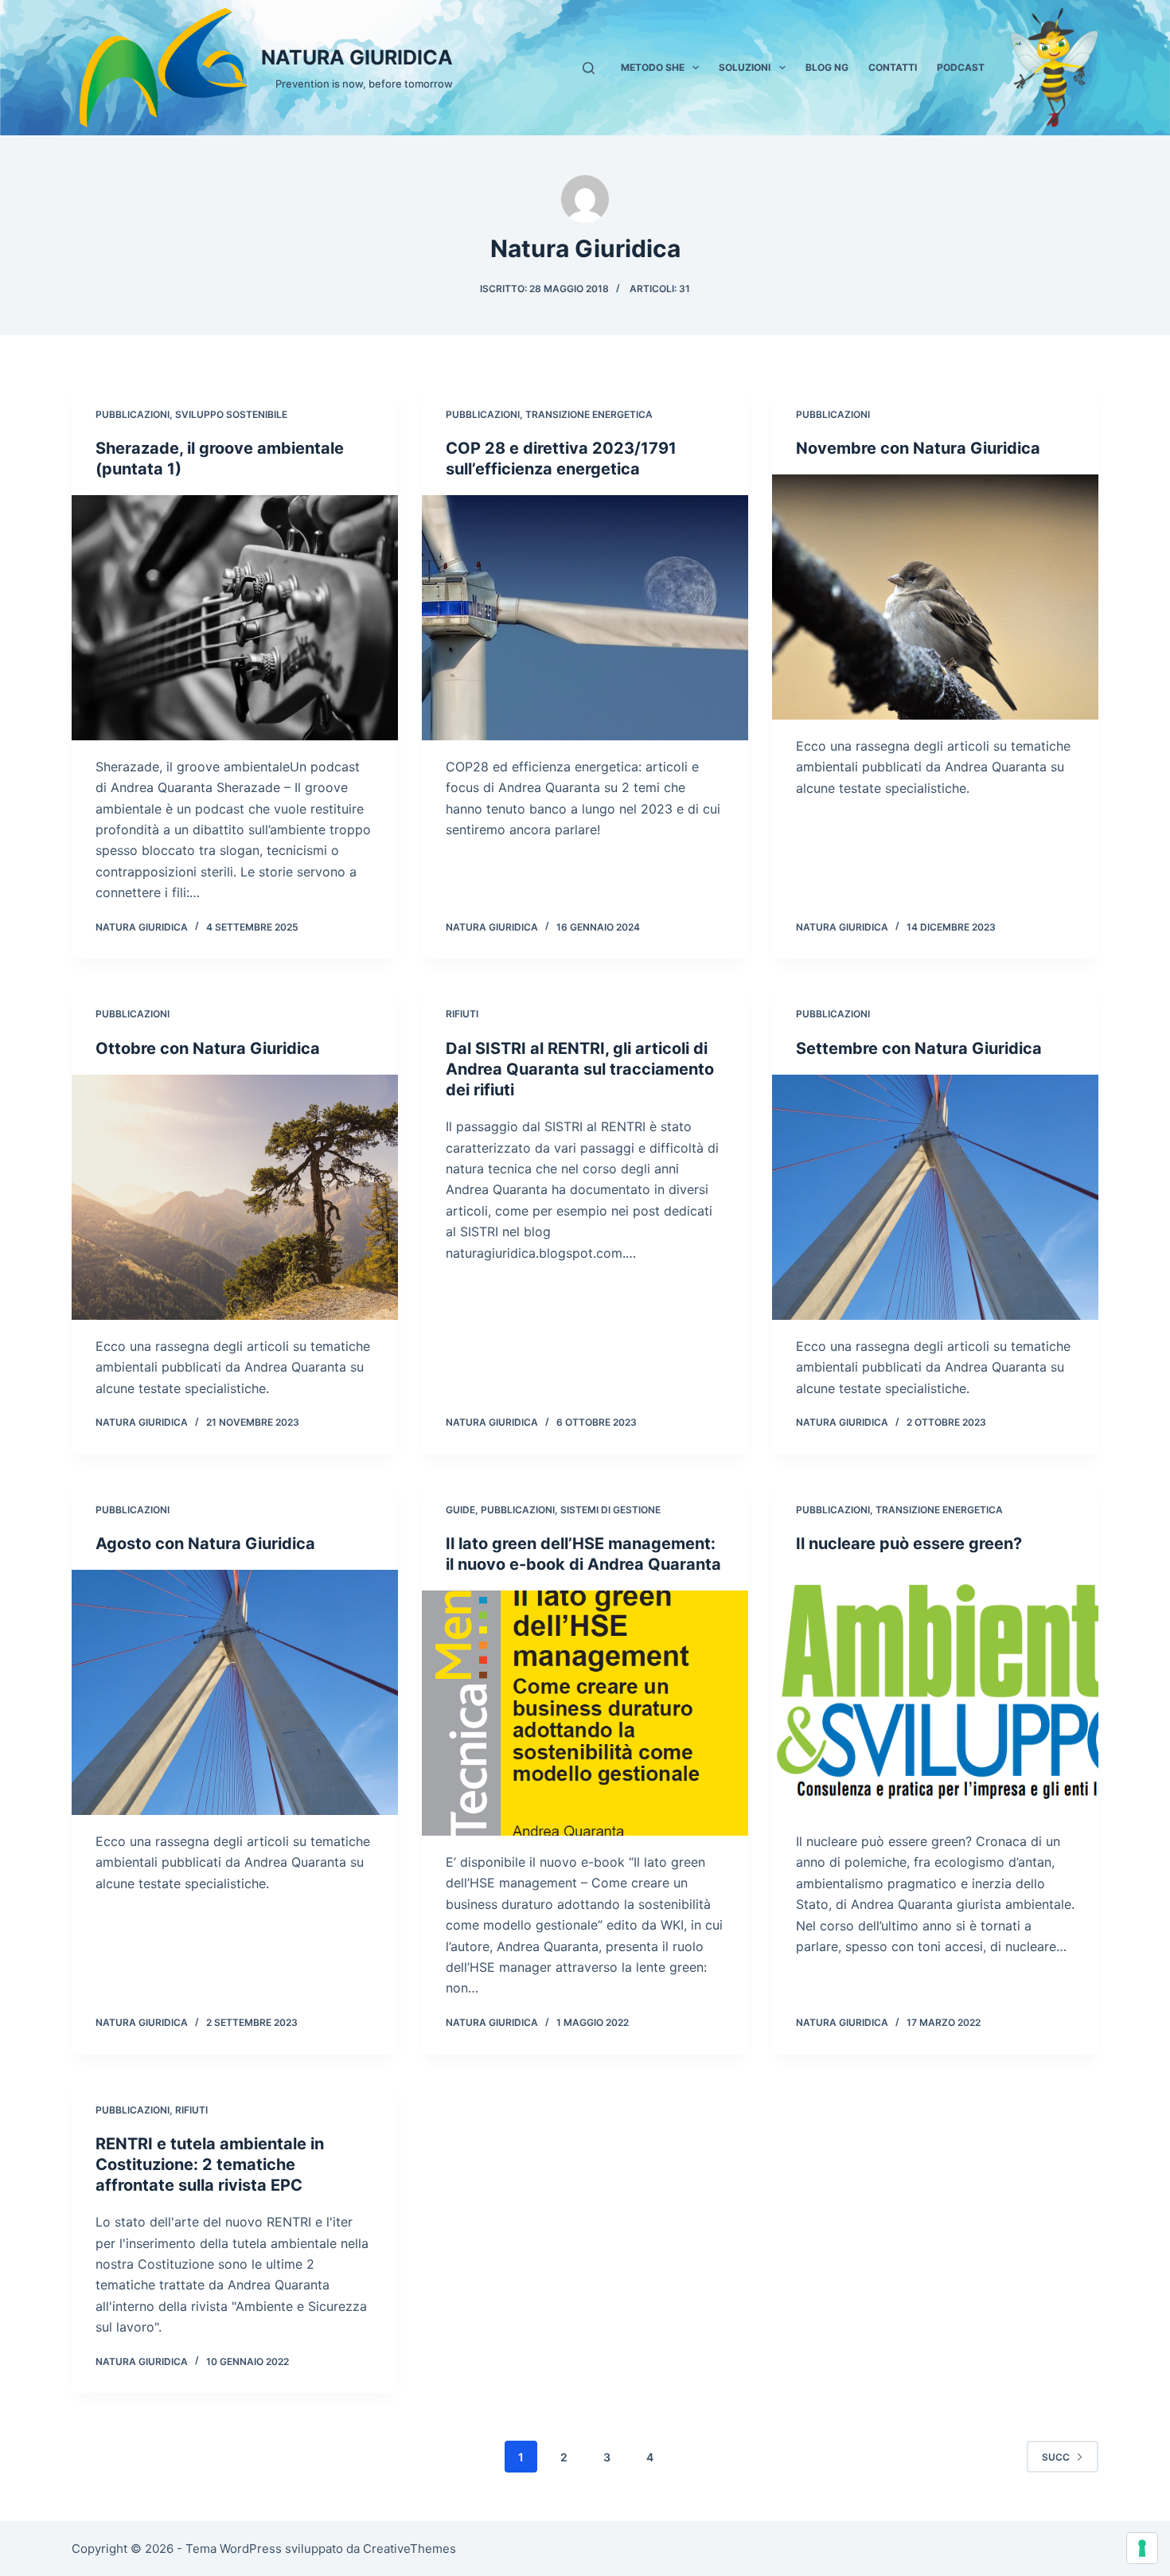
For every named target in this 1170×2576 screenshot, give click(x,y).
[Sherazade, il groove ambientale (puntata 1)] (235, 618)
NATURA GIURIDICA (357, 57)
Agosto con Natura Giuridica (205, 1544)
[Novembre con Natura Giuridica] (935, 597)
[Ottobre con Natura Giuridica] (235, 1197)
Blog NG (827, 67)
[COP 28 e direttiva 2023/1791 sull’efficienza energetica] (585, 618)
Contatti (893, 67)
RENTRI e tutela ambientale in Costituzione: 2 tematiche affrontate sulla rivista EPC (210, 2164)
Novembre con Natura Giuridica (918, 448)
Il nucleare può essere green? (909, 1544)
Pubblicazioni (133, 414)
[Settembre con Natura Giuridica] (935, 1197)
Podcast (961, 67)
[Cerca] (589, 68)
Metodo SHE (653, 67)
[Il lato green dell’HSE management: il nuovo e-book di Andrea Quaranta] (585, 1713)
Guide (460, 1510)
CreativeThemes (409, 2549)
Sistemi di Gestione (610, 1510)
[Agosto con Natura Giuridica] (235, 1692)
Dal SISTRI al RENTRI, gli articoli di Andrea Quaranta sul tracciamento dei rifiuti (580, 1069)
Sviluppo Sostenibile (231, 414)
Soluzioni (745, 67)
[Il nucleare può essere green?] (935, 1692)
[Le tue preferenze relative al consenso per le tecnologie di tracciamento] (1142, 2548)
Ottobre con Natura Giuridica (208, 1048)
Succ (1056, 2457)
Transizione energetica (589, 414)
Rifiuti (462, 1014)
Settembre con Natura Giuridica (919, 1048)
